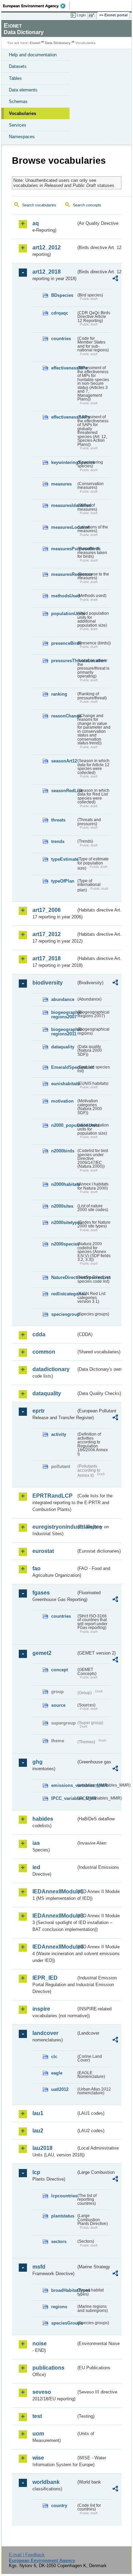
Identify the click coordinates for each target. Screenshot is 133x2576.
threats (58, 820)
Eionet (35, 43)
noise (40, 2344)
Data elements (23, 90)
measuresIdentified (64, 505)
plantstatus (63, 2216)
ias (36, 1843)
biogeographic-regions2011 (64, 1032)
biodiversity (48, 983)
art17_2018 (47, 958)
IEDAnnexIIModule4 (54, 1947)
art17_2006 (47, 910)
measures (61, 484)
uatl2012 (60, 2089)
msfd (39, 2267)
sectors (59, 2242)
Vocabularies (23, 113)
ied (36, 1867)
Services (18, 125)
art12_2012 (47, 248)
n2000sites (62, 1206)
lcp (36, 2172)
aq (36, 223)
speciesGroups (64, 2323)
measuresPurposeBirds (64, 549)
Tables (15, 78)
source (58, 1705)
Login (81, 15)
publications (48, 2368)
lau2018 (42, 2148)
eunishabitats (64, 1084)
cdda (39, 1334)
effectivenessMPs (64, 368)
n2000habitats (64, 1184)
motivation (62, 1101)
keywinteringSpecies (64, 462)
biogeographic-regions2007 (64, 1015)
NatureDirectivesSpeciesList (64, 1277)
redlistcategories (64, 1294)
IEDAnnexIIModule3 (54, 1916)
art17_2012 (47, 934)
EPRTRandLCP (53, 1496)
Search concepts (87, 205)
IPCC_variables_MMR (64, 1798)
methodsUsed (64, 596)
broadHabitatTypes (64, 2290)
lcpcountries (64, 2196)
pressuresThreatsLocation (64, 661)
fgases (41, 1593)
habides (43, 1819)
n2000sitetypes (64, 1222)
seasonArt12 (64, 761)
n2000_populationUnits (64, 1125)
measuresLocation (64, 527)
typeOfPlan (63, 881)
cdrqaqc (60, 313)
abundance (63, 999)
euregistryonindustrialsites (54, 1527)
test (37, 2416)
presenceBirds (64, 643)
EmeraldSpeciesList (64, 1067)
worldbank (46, 2482)
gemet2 (42, 1653)
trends (58, 841)
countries (61, 339)
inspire (41, 2009)
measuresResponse (64, 574)
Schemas (18, 101)
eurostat (43, 1551)
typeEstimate (64, 859)
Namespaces (22, 137)
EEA (36, 6)
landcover (45, 2033)
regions (59, 2307)
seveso (42, 2392)
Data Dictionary (58, 43)
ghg (38, 1762)
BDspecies (62, 295)
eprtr (39, 1411)
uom (38, 2434)
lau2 (38, 2131)
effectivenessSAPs (64, 417)
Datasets (18, 66)
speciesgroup (64, 1314)
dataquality (63, 1047)
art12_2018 (47, 272)
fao (36, 1568)
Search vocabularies (39, 205)
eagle (57, 2073)
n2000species (64, 1244)
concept (60, 1670)
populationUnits (64, 614)
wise (38, 2458)
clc (54, 2057)
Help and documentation (33, 55)
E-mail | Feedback (27, 2555)
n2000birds (63, 1151)
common (44, 1352)
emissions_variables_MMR (64, 1785)
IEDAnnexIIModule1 (54, 1891)
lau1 (38, 2113)
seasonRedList (64, 791)
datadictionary (51, 1369)
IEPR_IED (45, 1978)
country (59, 2506)
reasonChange (64, 716)
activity (59, 1434)
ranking (59, 694)
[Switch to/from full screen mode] (93, 15)
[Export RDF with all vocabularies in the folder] (115, 279)
